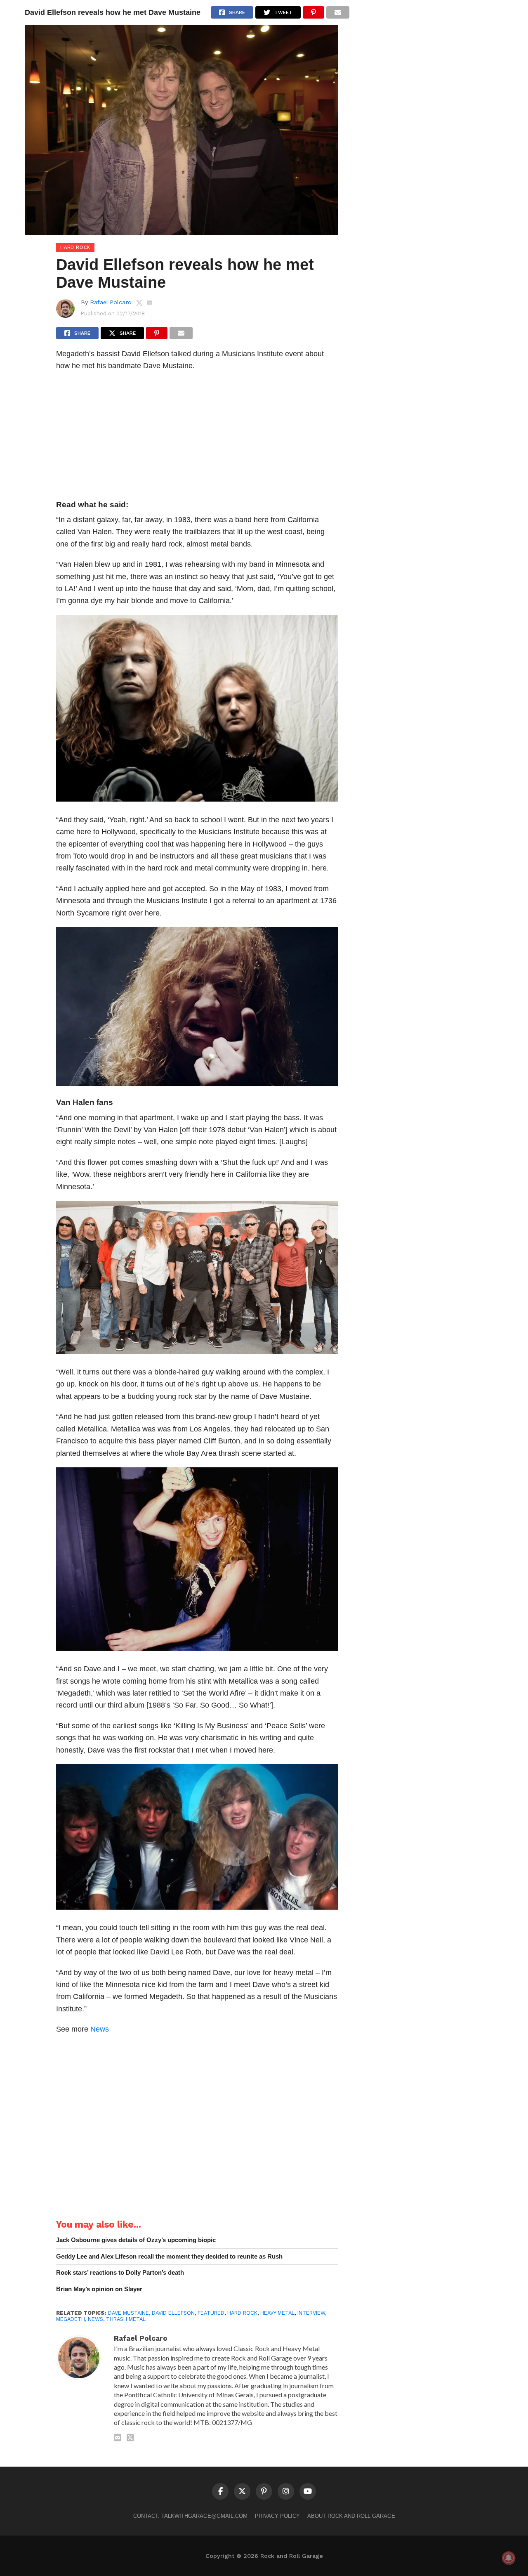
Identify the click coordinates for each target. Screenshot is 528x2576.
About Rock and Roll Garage (351, 2516)
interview (311, 2313)
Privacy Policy (277, 2516)
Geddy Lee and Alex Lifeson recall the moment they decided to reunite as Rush (169, 2256)
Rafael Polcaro (111, 302)
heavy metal (277, 2313)
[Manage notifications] (509, 2558)
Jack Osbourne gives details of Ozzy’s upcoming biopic (136, 2240)
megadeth (71, 2319)
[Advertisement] (197, 438)
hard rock (242, 2313)
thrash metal (126, 2319)
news (95, 2319)
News (100, 2029)
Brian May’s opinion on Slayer (99, 2289)
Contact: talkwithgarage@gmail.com (190, 2516)
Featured (211, 2313)
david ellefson (173, 2313)
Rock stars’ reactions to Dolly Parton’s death (120, 2272)
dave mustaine (128, 2313)
